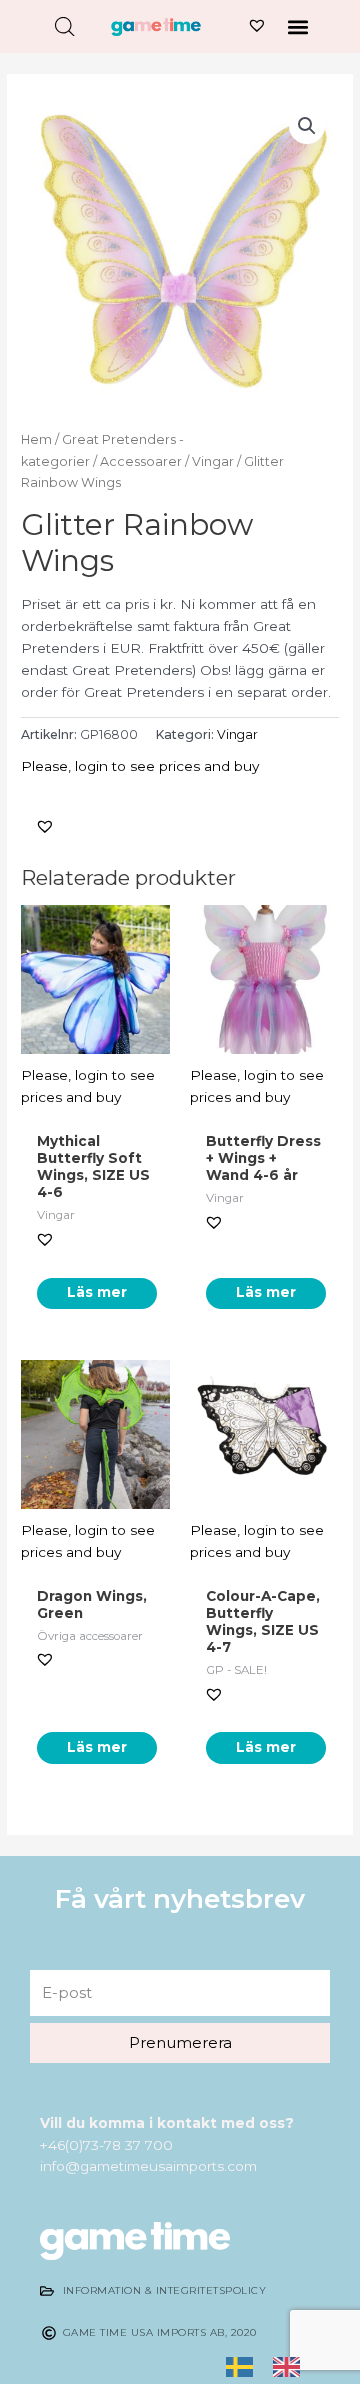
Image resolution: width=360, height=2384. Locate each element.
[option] (291, 2366)
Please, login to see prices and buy (140, 766)
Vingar (213, 461)
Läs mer (97, 1292)
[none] (244, 2367)
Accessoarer (141, 461)
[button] (298, 26)
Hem (36, 439)
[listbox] (273, 2367)
